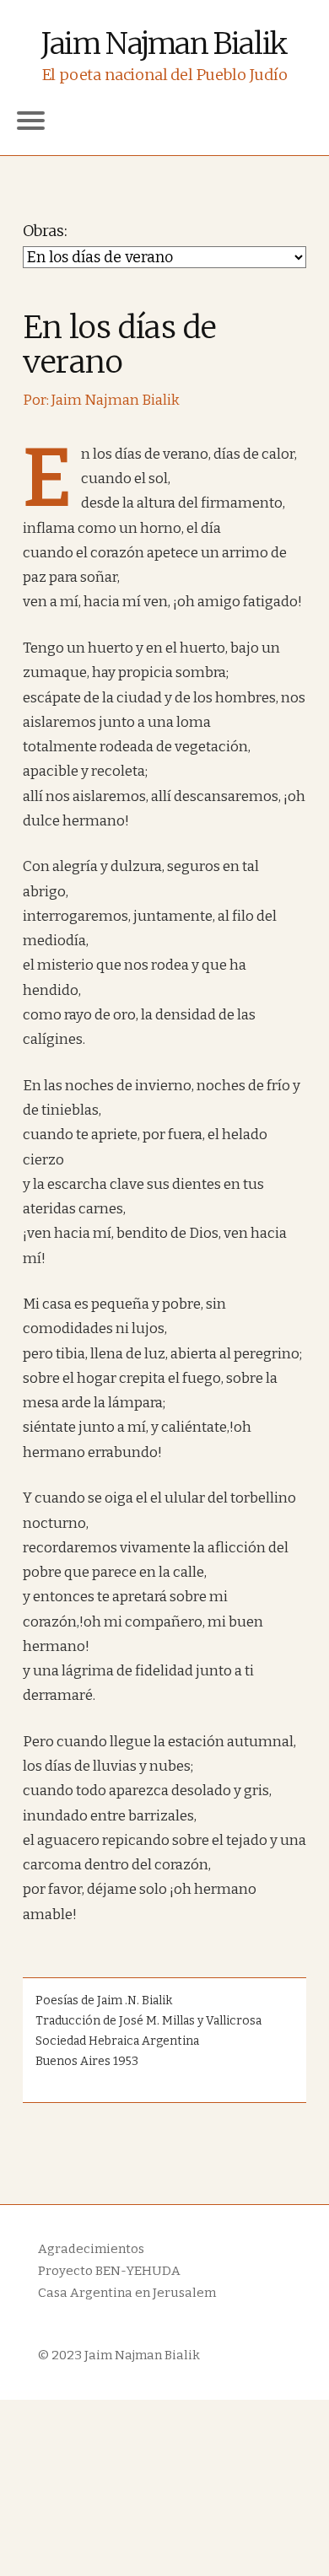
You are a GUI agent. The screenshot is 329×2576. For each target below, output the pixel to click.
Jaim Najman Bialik (164, 44)
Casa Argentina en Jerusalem (127, 2293)
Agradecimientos (91, 2249)
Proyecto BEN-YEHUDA (109, 2271)
